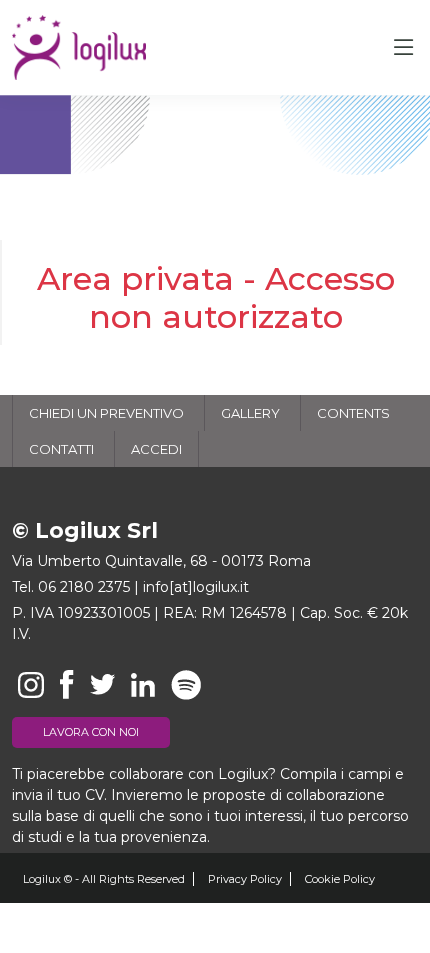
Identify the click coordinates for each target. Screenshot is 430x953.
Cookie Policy (340, 879)
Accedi (156, 449)
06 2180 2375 (84, 587)
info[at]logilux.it (196, 587)
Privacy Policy (245, 879)
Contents (353, 413)
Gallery (250, 413)
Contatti (61, 449)
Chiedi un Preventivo (106, 413)
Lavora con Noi (91, 732)
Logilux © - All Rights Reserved (104, 879)
